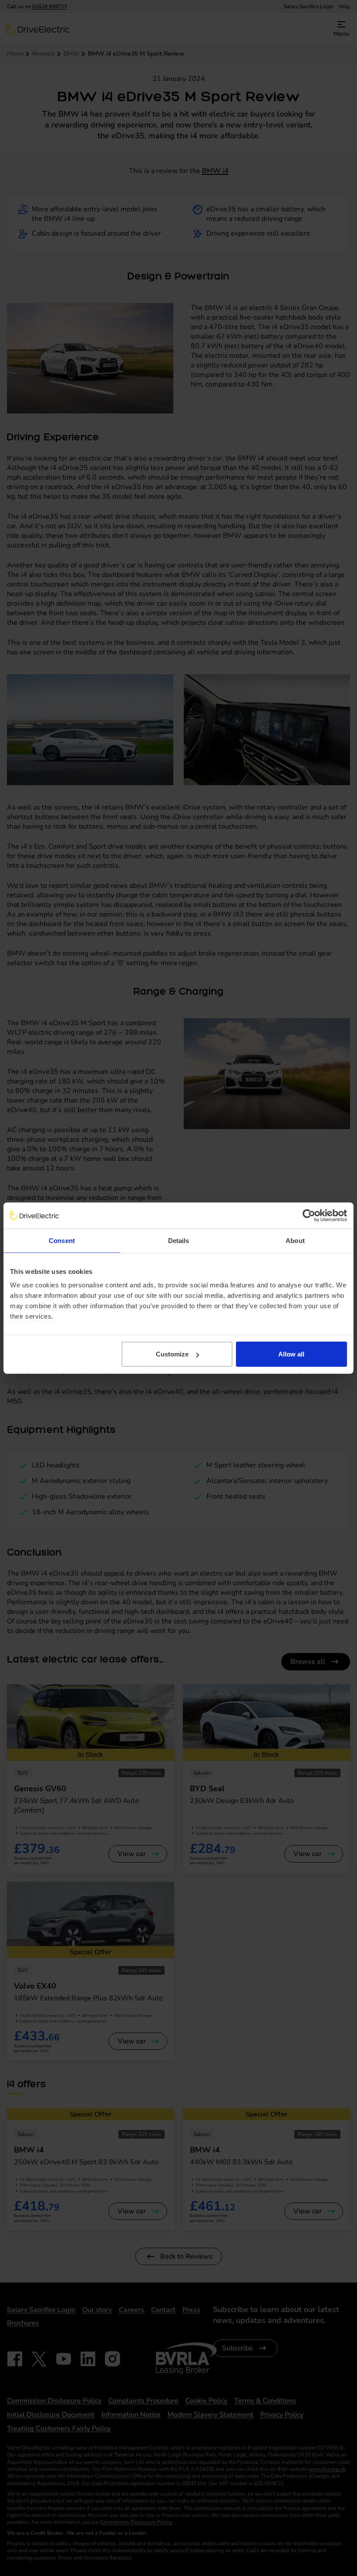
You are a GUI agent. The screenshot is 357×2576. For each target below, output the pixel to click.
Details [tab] (179, 1240)
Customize (172, 1354)
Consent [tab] (62, 1240)
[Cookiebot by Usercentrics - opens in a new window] (309, 1215)
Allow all (291, 1354)
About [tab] (295, 1240)
